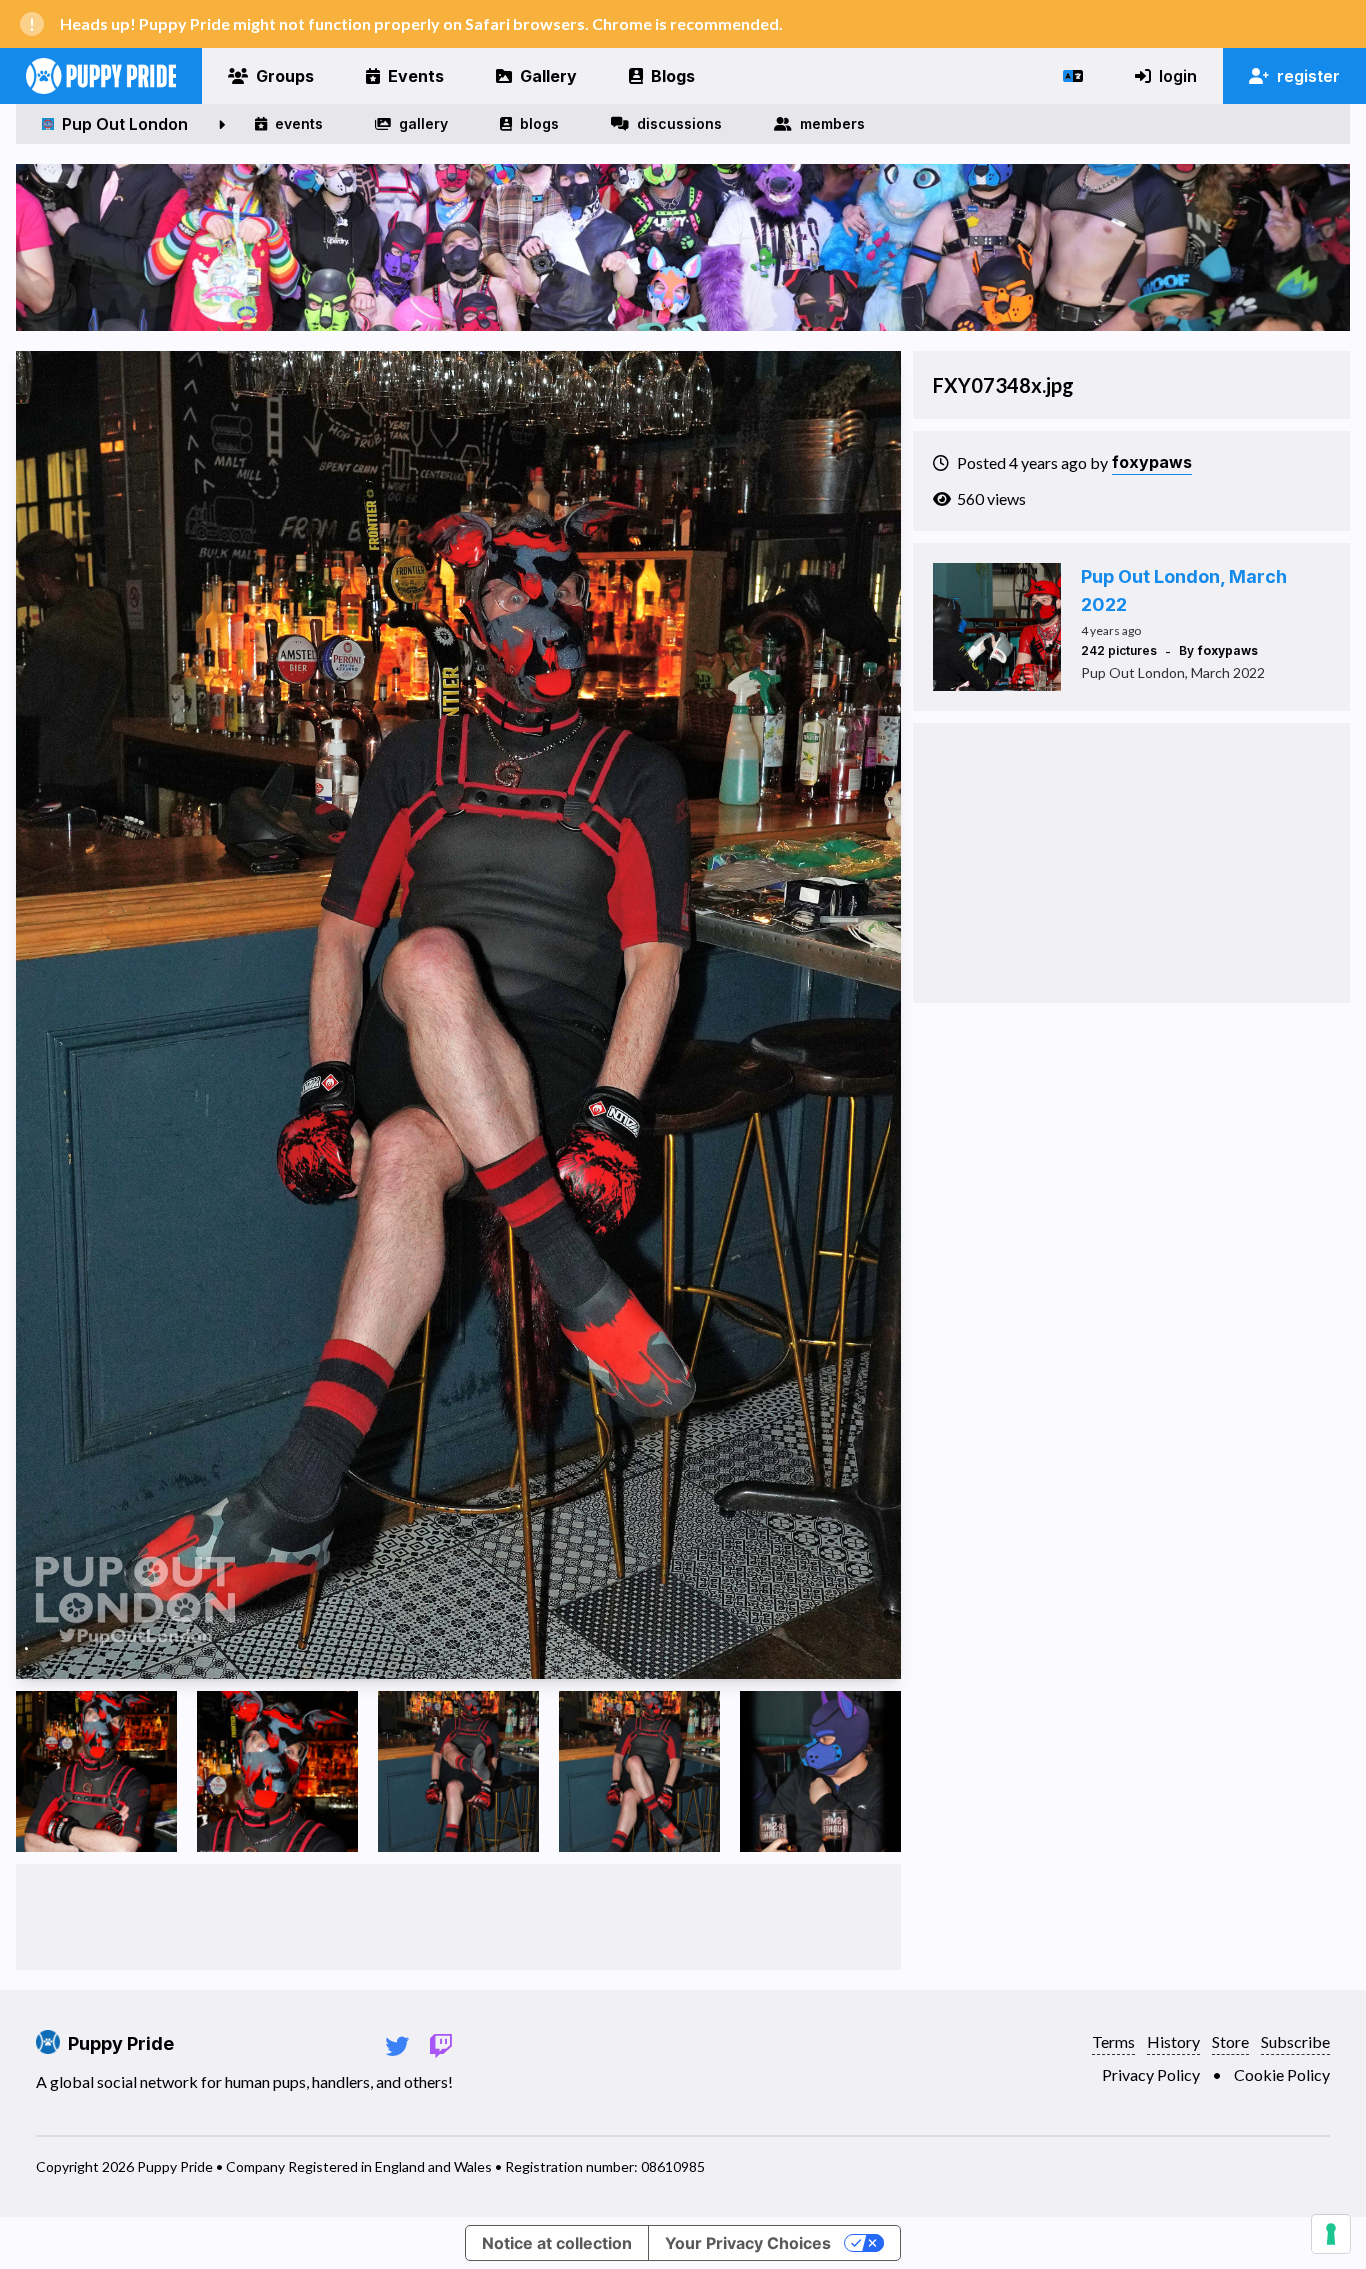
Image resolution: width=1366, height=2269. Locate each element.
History (1173, 2041)
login (1178, 76)
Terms (1113, 2041)
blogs (539, 123)
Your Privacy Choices (748, 2243)
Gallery (548, 76)
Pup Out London (125, 124)
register (1308, 76)
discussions (679, 123)
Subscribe (1295, 2041)
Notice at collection (557, 2243)
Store (1230, 2041)
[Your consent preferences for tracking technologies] (1331, 2234)
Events (416, 76)
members (832, 123)
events (299, 123)
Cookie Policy (1282, 2074)
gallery (423, 123)
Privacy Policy (1151, 2074)
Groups (285, 76)
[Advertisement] (459, 1917)
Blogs (673, 76)
